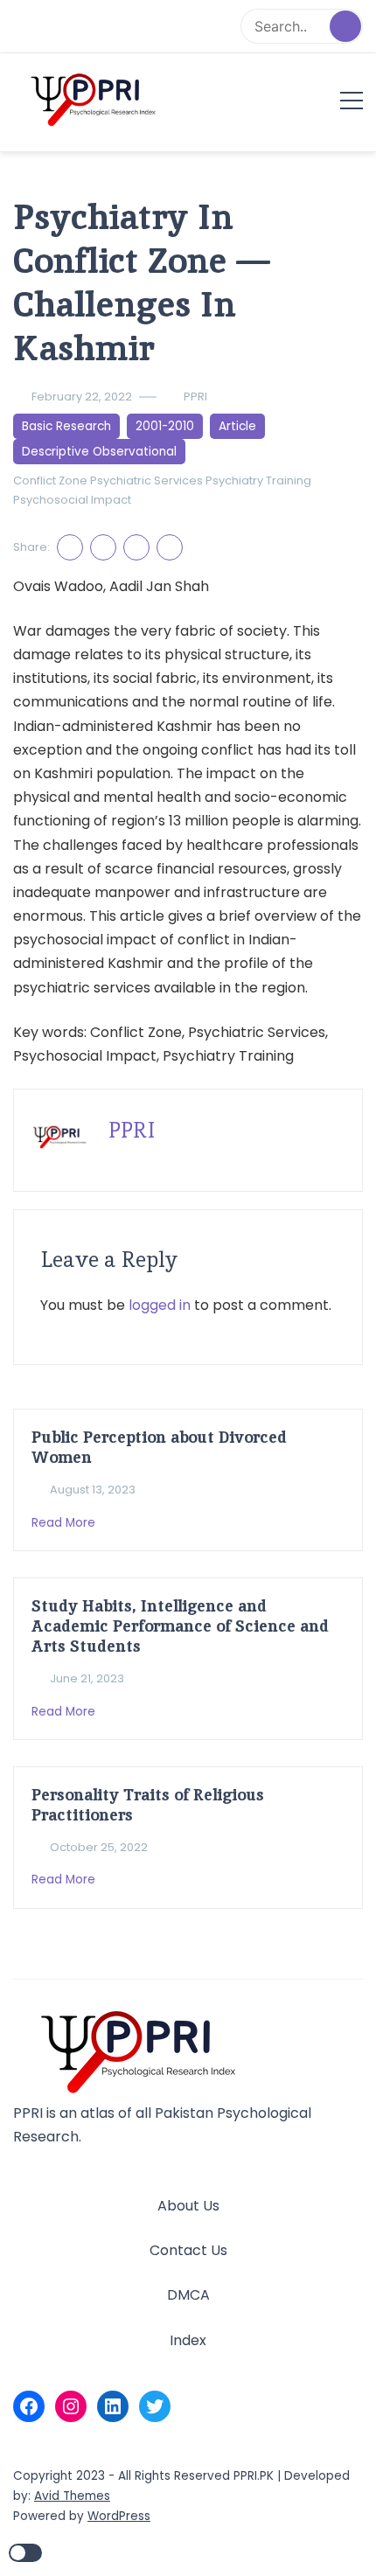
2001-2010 (165, 426)
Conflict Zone (50, 480)
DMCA (188, 2295)
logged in (160, 1305)
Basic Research (66, 426)
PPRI (195, 397)
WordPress (119, 2516)
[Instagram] (71, 2406)
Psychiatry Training (258, 480)
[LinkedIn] (113, 2406)
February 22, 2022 (82, 397)
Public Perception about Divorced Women (159, 1447)
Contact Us (188, 2250)
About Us (188, 2206)
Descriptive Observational (99, 452)
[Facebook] (29, 2406)
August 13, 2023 (93, 1490)
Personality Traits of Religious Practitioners (148, 1805)
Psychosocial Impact (72, 500)
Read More (65, 1523)
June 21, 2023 (87, 1678)
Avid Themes (72, 2496)
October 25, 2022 (99, 1847)
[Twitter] (155, 2406)
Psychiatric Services (146, 480)
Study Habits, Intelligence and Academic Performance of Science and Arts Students (180, 1626)
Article (237, 426)
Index (188, 2340)
